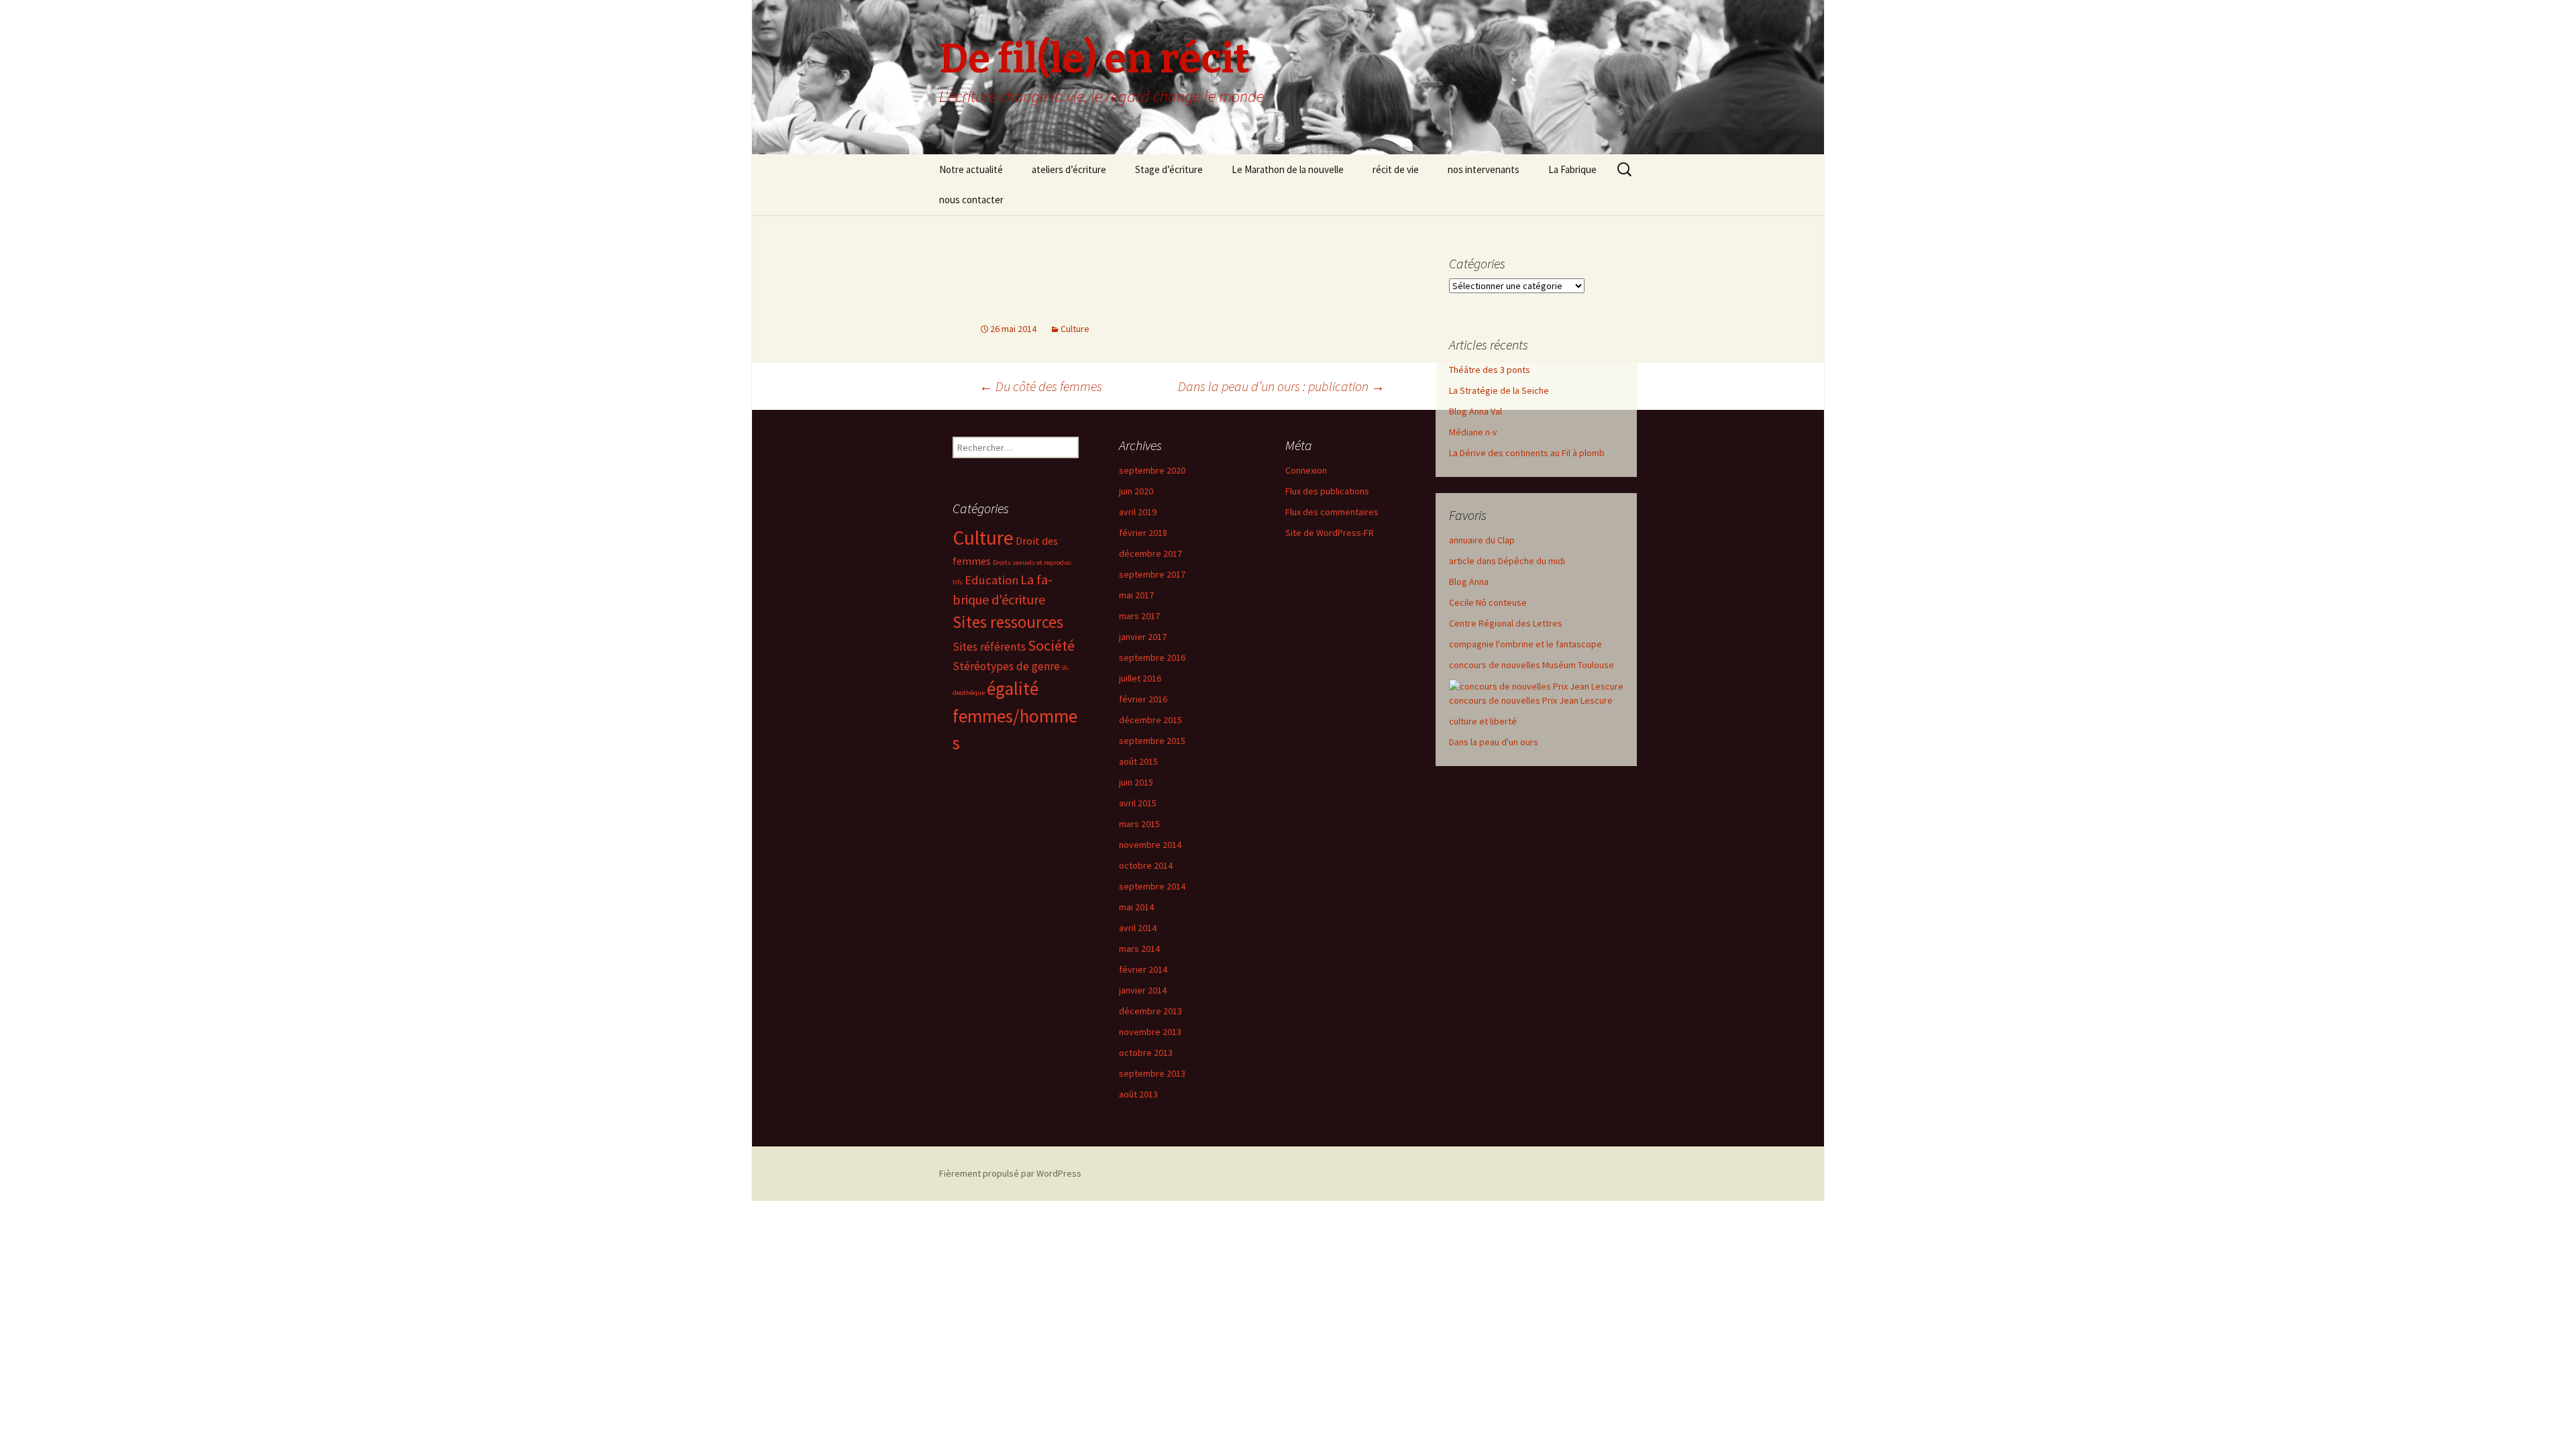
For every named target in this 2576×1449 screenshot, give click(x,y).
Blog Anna (1469, 582)
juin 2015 (1136, 782)
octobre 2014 (1146, 865)
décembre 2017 (1150, 553)
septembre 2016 (1152, 657)
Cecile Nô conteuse (1488, 602)
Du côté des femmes (1041, 386)
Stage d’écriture (1169, 169)
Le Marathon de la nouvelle (1288, 169)
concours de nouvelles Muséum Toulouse (1532, 665)
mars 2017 (1139, 616)
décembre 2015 (1150, 720)
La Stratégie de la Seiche (1499, 390)
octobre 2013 (1146, 1053)
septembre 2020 (1152, 470)
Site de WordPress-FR (1330, 533)
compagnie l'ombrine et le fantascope (1525, 644)
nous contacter (971, 200)
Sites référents (989, 647)
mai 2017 (1136, 595)
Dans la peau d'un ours (1494, 742)
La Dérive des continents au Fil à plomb (1527, 453)
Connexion (1306, 470)
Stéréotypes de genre (1006, 666)
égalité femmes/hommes (1015, 716)
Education (991, 580)
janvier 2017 (1143, 637)
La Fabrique (1572, 169)
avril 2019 (1138, 512)
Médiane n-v (1473, 432)
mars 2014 (1139, 949)
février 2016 (1143, 699)
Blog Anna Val (1475, 411)
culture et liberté (1483, 721)
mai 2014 (1136, 907)
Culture (1075, 329)
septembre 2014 (1152, 886)
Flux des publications (1327, 491)
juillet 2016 (1140, 678)
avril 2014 (1138, 928)
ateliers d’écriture (1069, 169)
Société (1051, 645)
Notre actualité (971, 169)
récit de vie (1396, 169)
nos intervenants (1484, 169)
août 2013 (1138, 1094)
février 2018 (1143, 533)
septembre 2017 (1152, 574)
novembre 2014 (1150, 845)
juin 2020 (1136, 491)
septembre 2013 (1152, 1073)
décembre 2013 (1150, 1011)
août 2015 (1138, 761)
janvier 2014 (1143, 990)
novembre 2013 (1150, 1032)
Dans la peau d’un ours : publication (1281, 386)
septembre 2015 (1152, 741)
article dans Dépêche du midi (1507, 561)
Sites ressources (1008, 622)
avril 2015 (1138, 803)
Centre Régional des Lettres (1506, 623)
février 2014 (1143, 969)
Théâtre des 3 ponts (1490, 370)
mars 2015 (1139, 824)
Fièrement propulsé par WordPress (1010, 1173)
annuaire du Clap (1482, 540)
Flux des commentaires (1332, 512)
